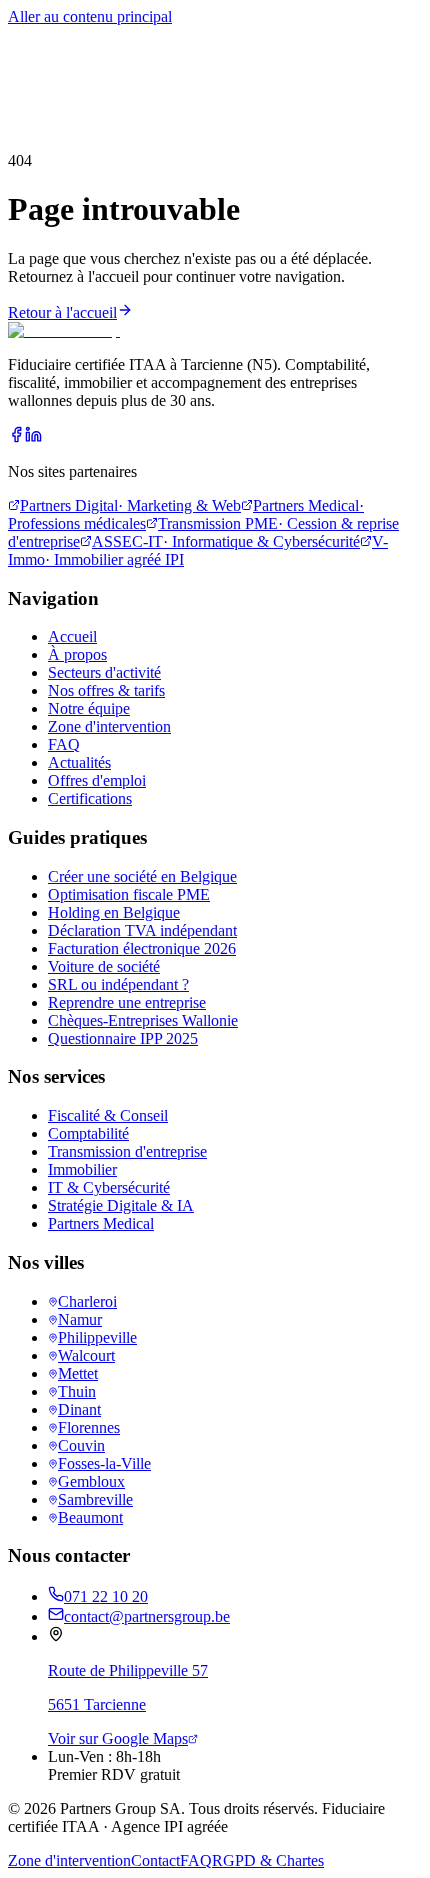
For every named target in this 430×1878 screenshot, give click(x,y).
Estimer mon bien (63, 75)
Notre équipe (89, 708)
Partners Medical (101, 1223)
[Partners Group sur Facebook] (16, 437)
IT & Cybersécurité (109, 1187)
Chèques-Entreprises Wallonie (143, 1020)
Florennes (89, 1427)
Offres (139, 75)
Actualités (79, 762)
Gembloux (91, 1481)
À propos (188, 75)
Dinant (79, 1409)
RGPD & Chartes (268, 1860)
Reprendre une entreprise (127, 1002)
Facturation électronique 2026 (142, 948)
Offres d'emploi (97, 780)
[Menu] (29, 120)
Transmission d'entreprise (127, 1151)
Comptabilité (88, 1133)
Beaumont (90, 1517)
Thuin (77, 1391)
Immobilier (82, 1169)
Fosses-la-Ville (104, 1463)
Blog (233, 75)
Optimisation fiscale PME (129, 894)
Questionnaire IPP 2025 (123, 1038)
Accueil (32, 38)
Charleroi (87, 1301)
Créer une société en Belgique (142, 876)
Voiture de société (104, 966)
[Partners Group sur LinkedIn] (33, 437)
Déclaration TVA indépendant (142, 930)
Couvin (81, 1445)
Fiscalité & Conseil (108, 1115)
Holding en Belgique (114, 912)
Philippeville (97, 1337)
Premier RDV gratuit (153, 93)
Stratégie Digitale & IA (121, 1205)
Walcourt (86, 1355)
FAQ (64, 744)
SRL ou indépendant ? (118, 984)
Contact (155, 1860)
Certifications (90, 798)
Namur (80, 1319)
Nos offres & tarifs (106, 690)
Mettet (78, 1373)
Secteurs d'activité (104, 672)
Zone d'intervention (109, 726)
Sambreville (95, 1499)
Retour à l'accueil (62, 312)
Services (34, 57)
